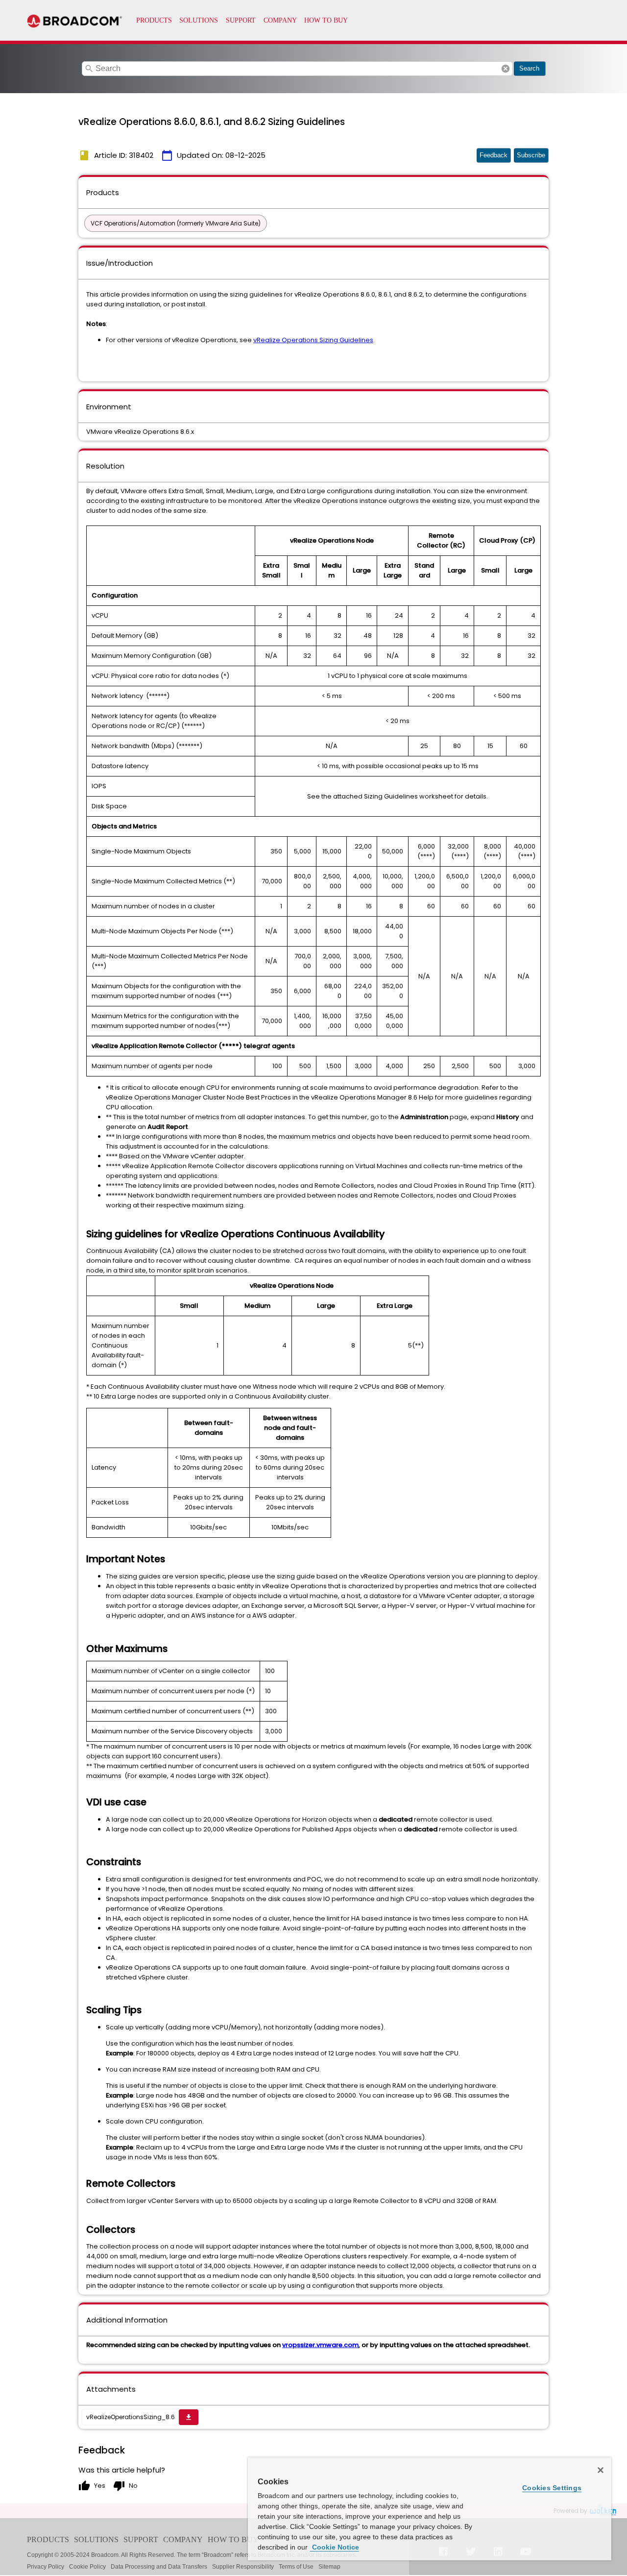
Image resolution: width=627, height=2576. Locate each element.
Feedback (494, 155)
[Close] (601, 2470)
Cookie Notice (335, 2547)
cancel (506, 69)
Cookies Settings (552, 2488)
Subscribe (531, 155)
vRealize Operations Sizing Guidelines (313, 340)
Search (529, 68)
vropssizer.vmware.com (320, 2345)
